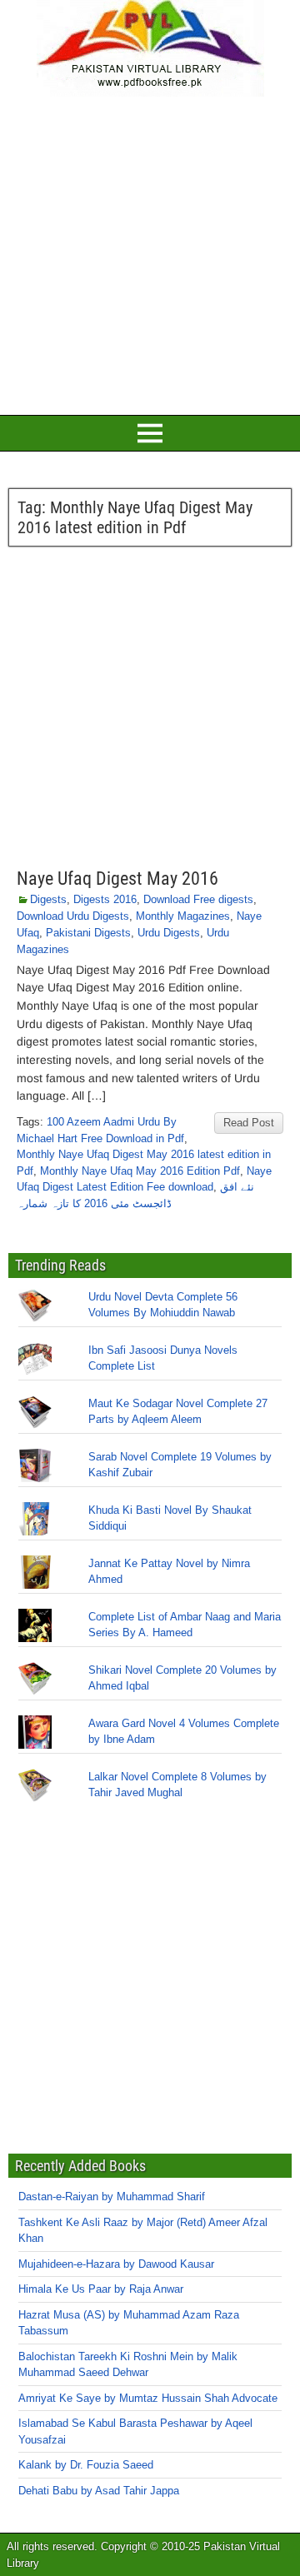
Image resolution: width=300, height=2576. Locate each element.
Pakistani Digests (88, 933)
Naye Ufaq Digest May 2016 (117, 879)
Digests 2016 (105, 899)
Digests (48, 899)
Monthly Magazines (183, 916)
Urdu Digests (169, 933)
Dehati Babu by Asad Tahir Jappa (99, 2491)
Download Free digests (198, 899)
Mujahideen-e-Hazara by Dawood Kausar (116, 2264)
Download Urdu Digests (73, 916)
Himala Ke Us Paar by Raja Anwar (101, 2289)
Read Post (249, 1123)
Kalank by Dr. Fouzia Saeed (86, 2465)
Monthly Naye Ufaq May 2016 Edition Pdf (140, 1171)
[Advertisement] (150, 253)
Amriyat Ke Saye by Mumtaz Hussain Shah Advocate (148, 2398)
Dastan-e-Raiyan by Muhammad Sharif (112, 2197)
